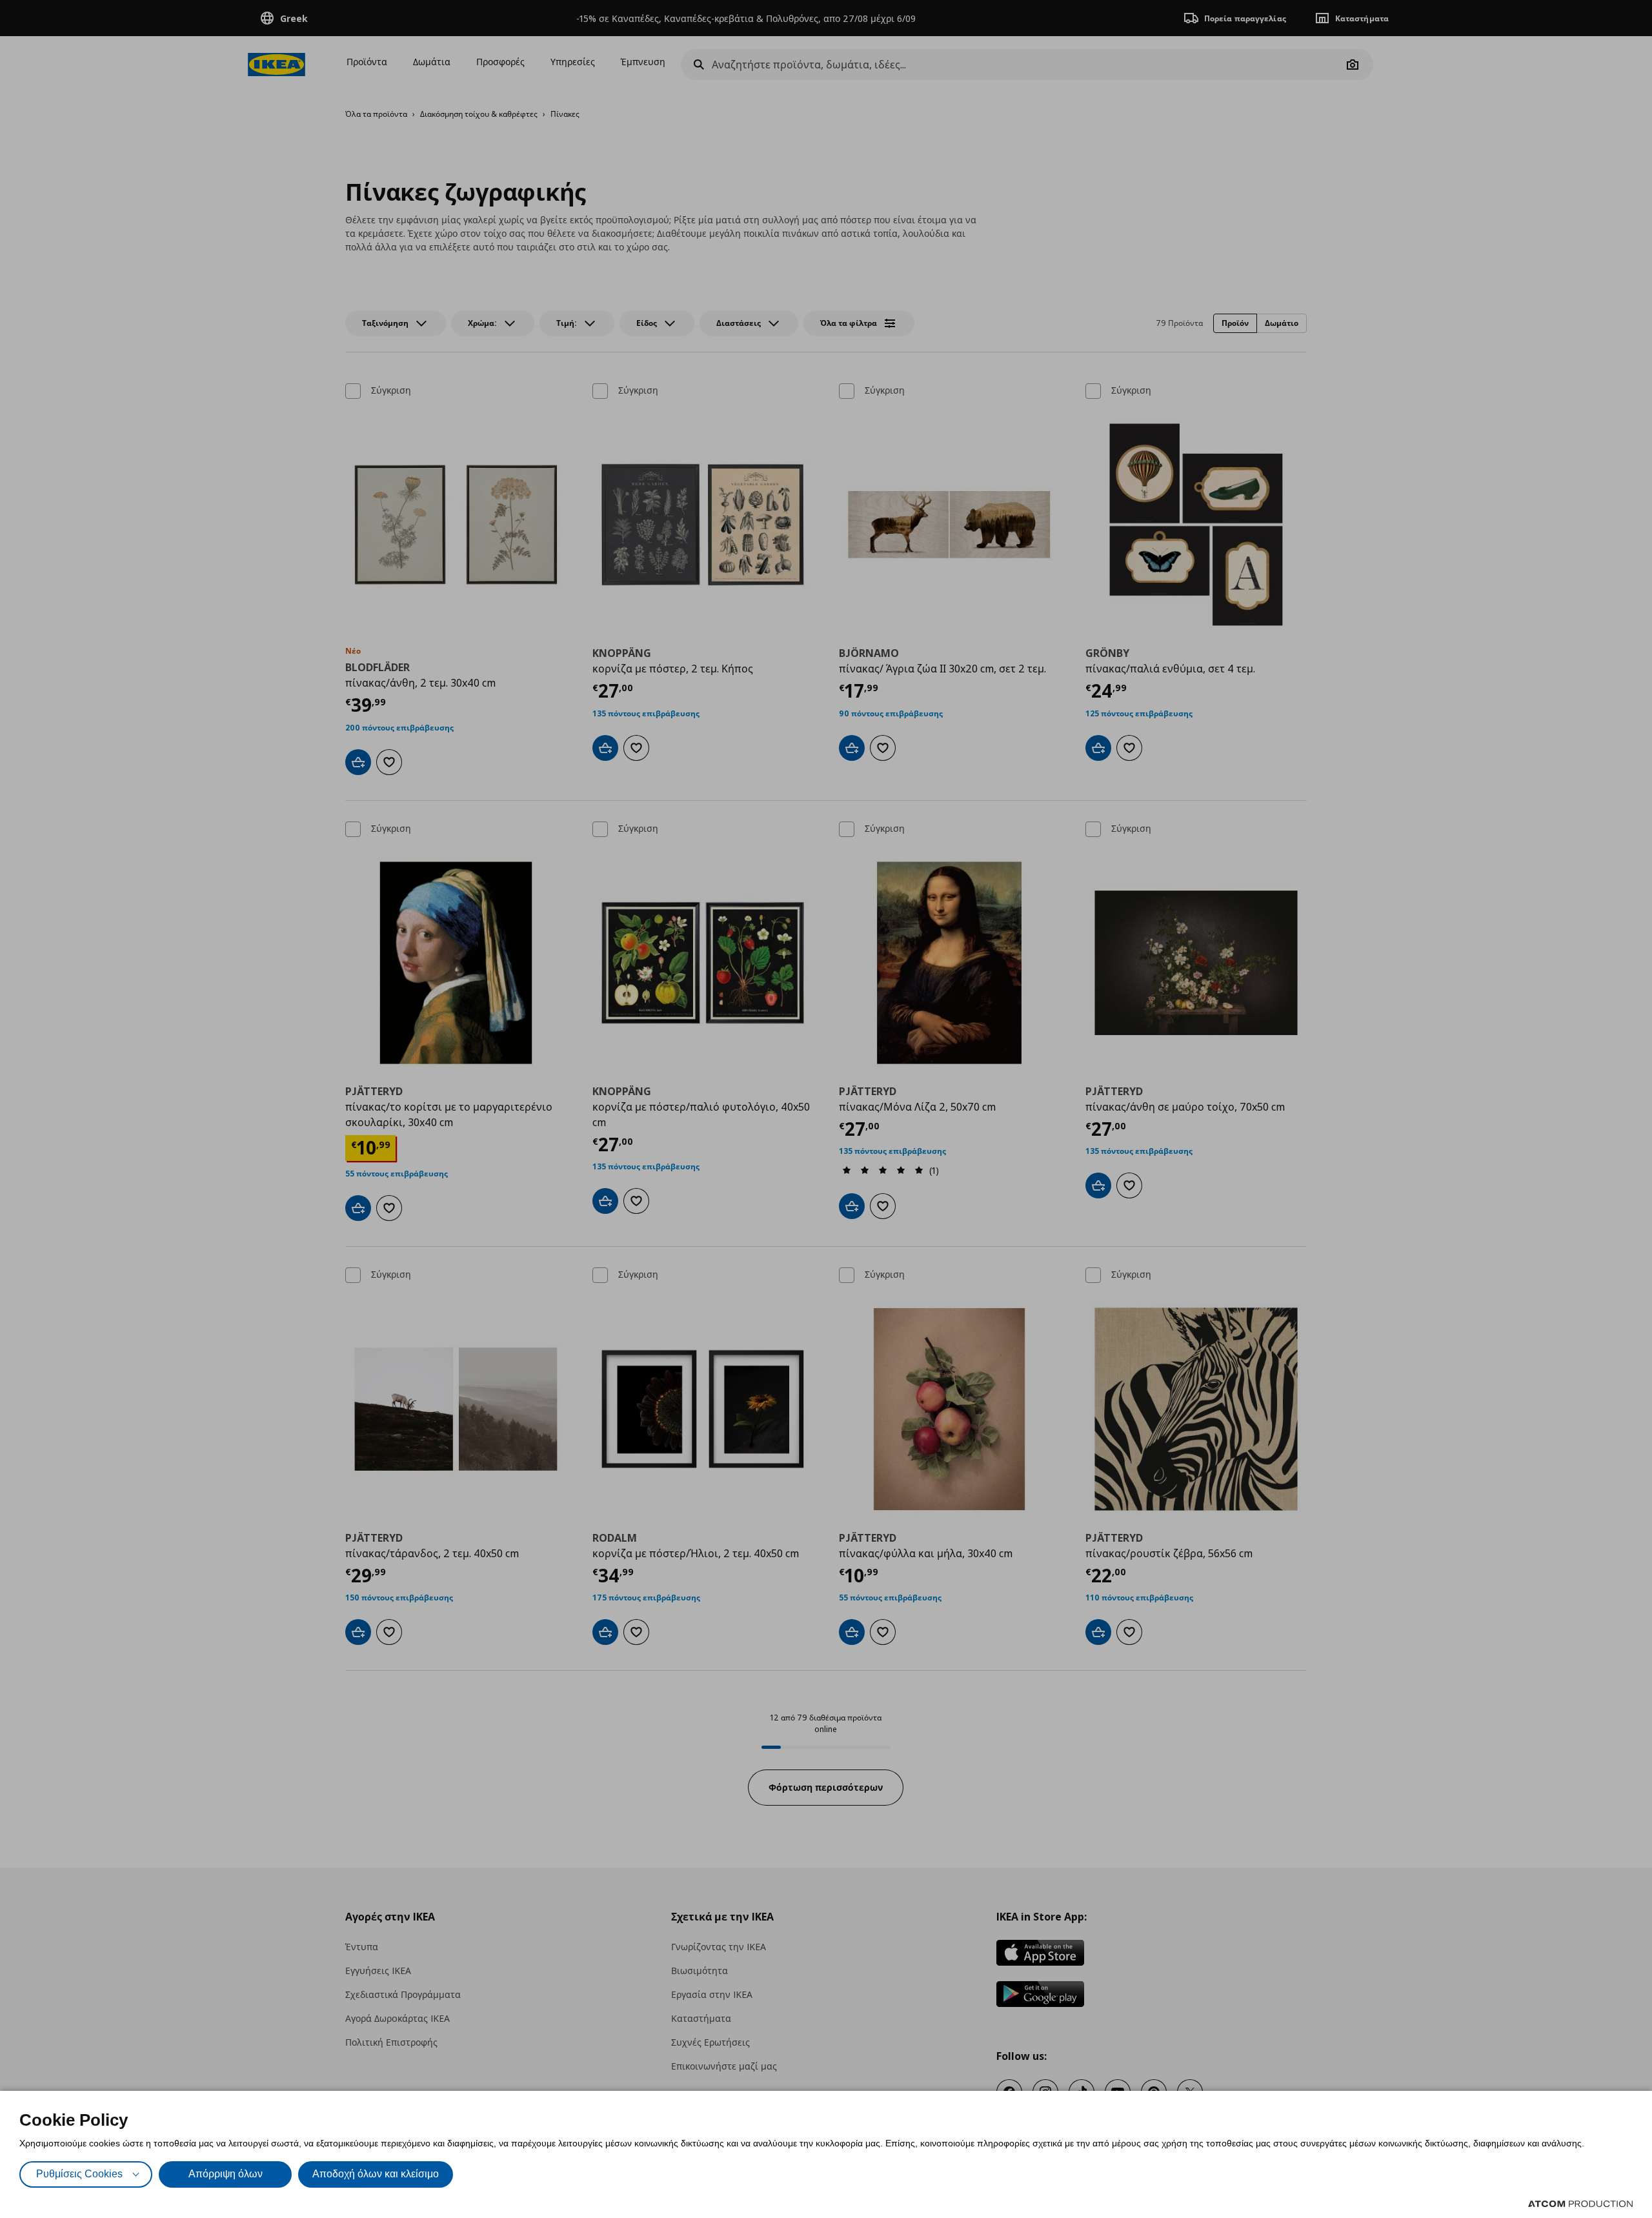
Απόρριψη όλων (226, 2174)
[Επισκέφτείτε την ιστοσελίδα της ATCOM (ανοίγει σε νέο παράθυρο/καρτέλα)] (1580, 2204)
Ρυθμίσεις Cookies (79, 2174)
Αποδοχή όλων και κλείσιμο (376, 2174)
